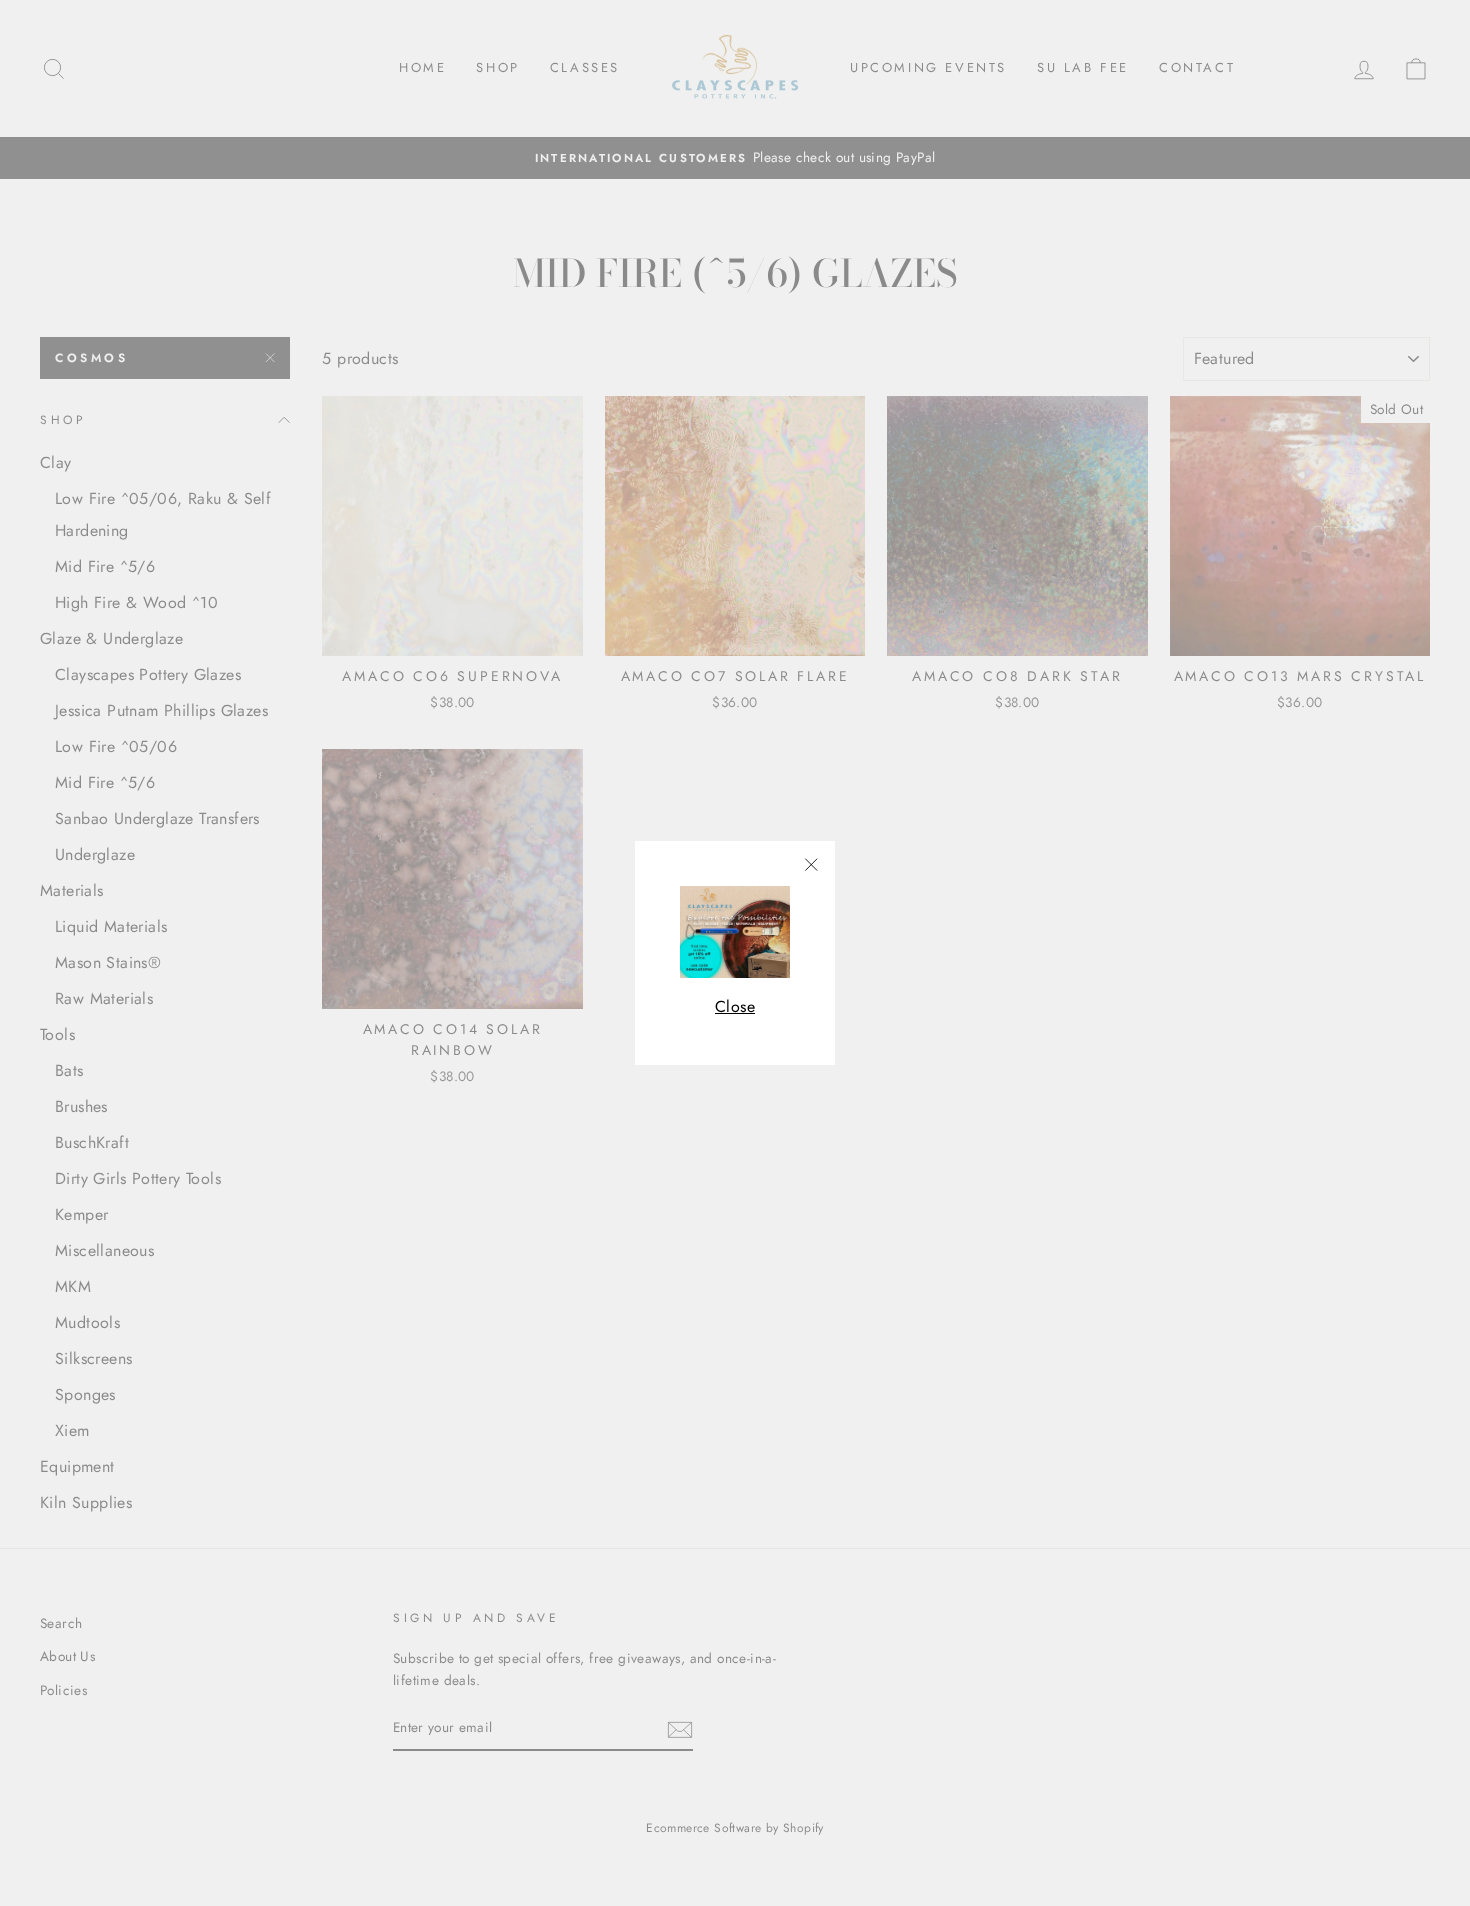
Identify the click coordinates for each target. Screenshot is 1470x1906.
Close (735, 1006)
